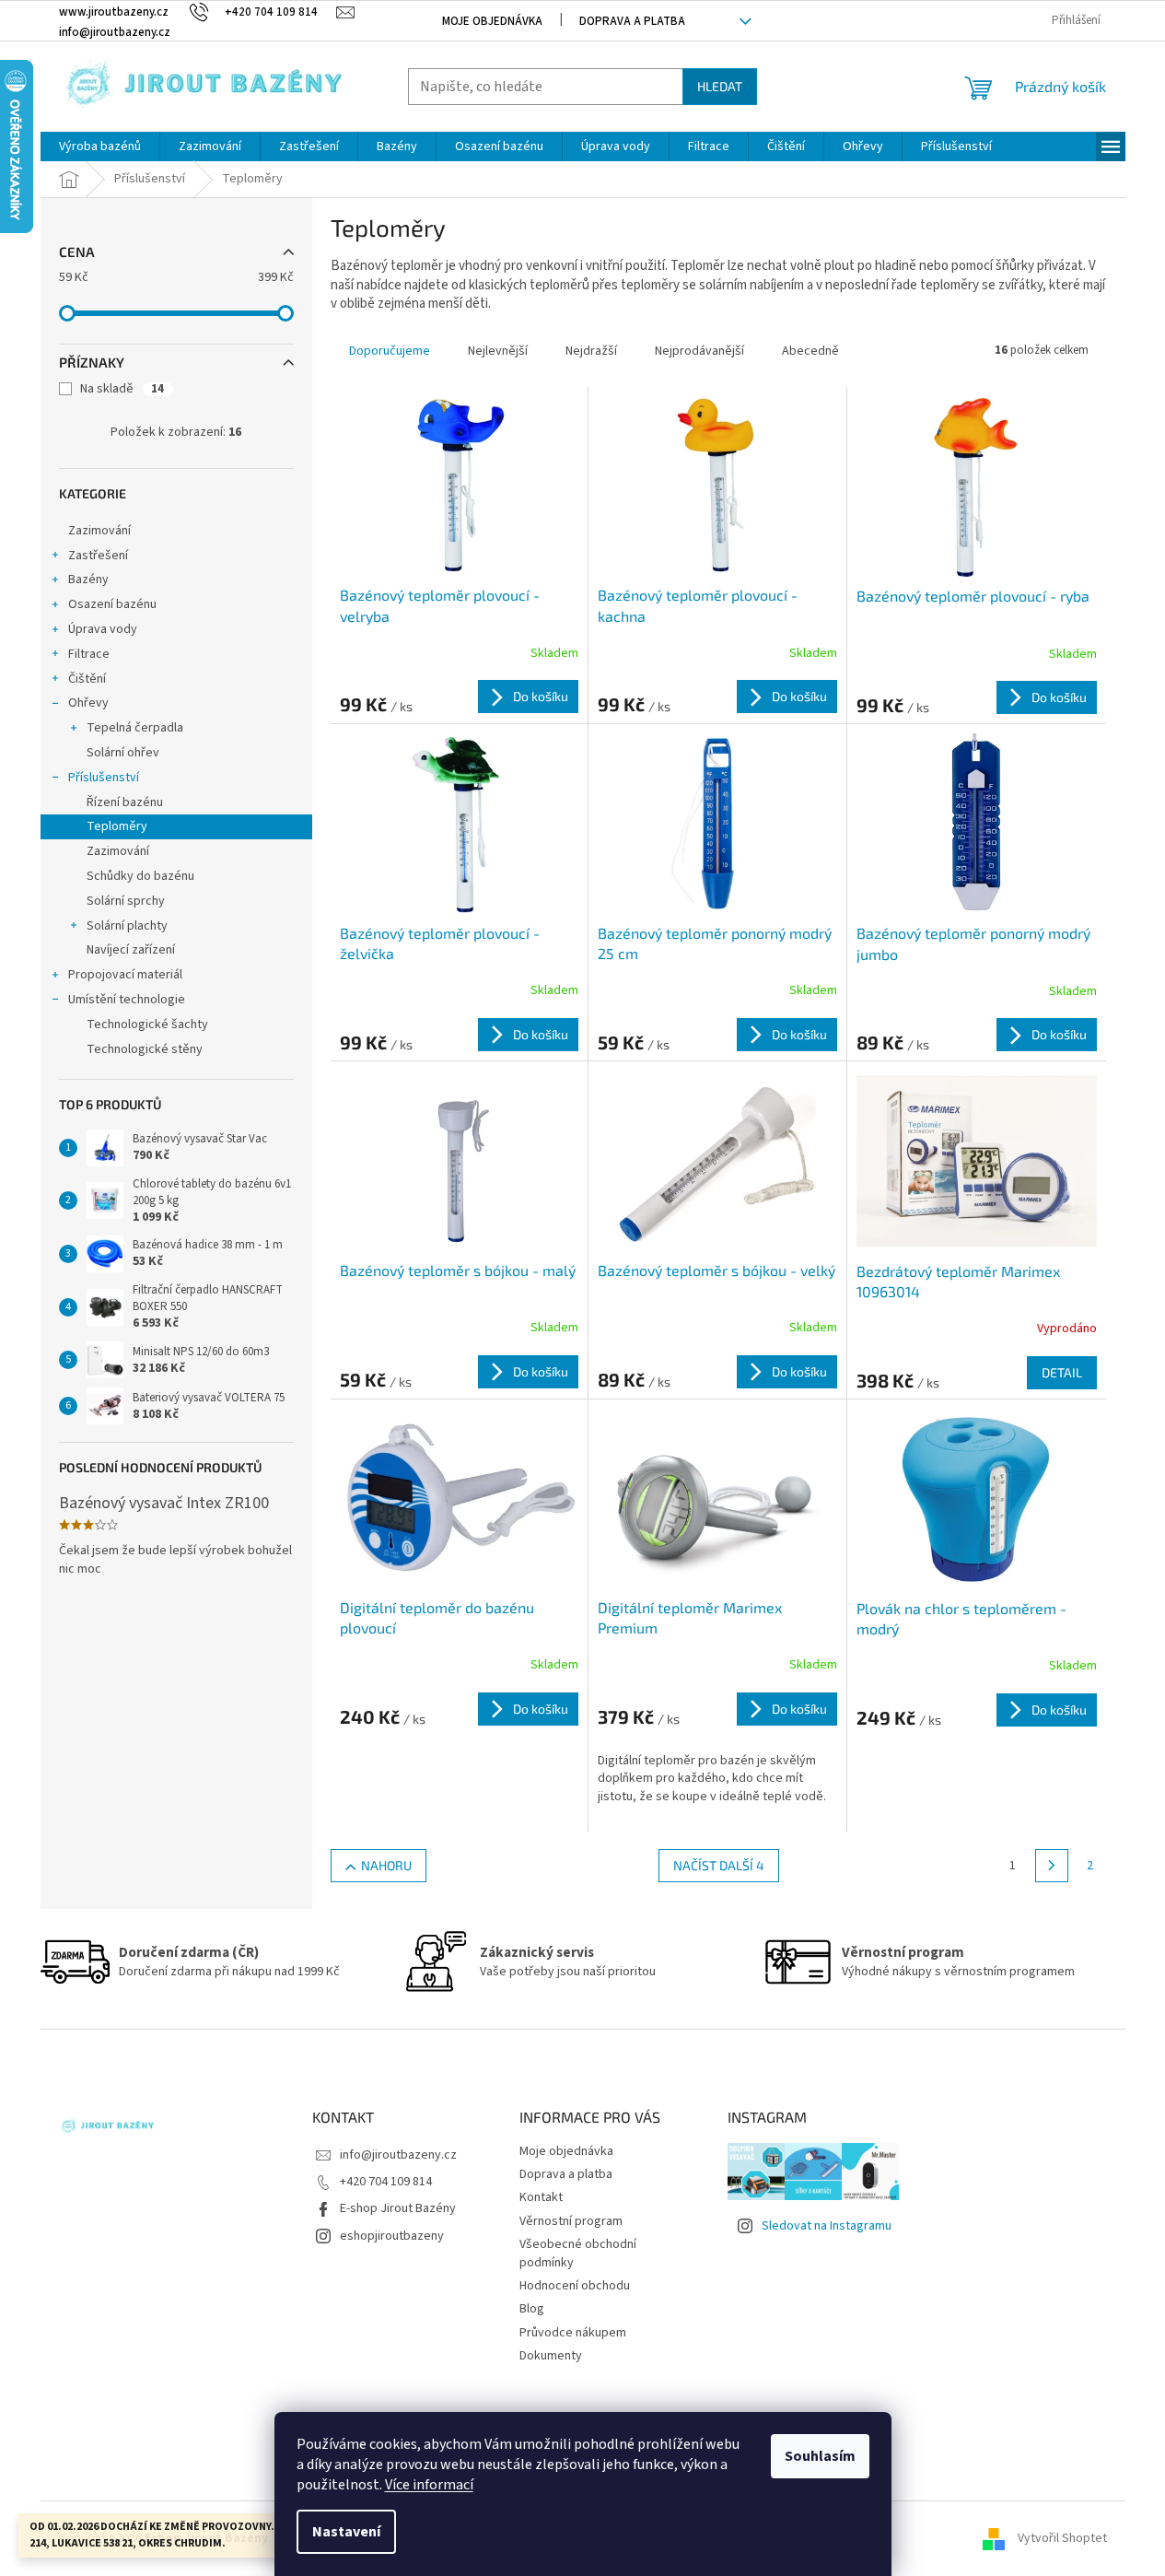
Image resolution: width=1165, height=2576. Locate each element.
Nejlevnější (498, 351)
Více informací (429, 2485)
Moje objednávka (492, 21)
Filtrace (89, 654)
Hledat (720, 86)
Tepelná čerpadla (135, 728)
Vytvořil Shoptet (1062, 2538)
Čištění (87, 679)
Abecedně (810, 351)
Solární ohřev (123, 753)
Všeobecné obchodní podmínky (578, 2253)
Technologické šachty (147, 1025)
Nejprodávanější (699, 351)
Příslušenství (104, 778)
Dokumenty (551, 2356)
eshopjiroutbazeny (392, 2236)
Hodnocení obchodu (575, 2286)
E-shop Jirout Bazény (398, 2208)
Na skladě (122, 389)
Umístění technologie (127, 1000)
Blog (532, 2309)
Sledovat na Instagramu (827, 2226)
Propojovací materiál (125, 975)
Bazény (88, 580)
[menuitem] (100, 146)
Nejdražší (591, 351)
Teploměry (117, 826)
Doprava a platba (632, 21)
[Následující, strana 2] (1052, 1866)
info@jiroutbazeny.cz (398, 2155)
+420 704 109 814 (386, 2182)
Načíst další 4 (719, 1865)
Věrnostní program (571, 2221)
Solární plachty (127, 926)
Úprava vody (103, 629)
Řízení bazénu (125, 802)
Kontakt (541, 2197)
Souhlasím (820, 2456)
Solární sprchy (126, 901)
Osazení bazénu (112, 604)
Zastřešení (98, 556)
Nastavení (346, 2532)
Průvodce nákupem (573, 2333)
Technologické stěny (145, 1049)
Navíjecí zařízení (131, 950)
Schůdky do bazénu (140, 876)
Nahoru (386, 1865)
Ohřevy (88, 703)
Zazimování (99, 531)
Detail (1062, 1372)
